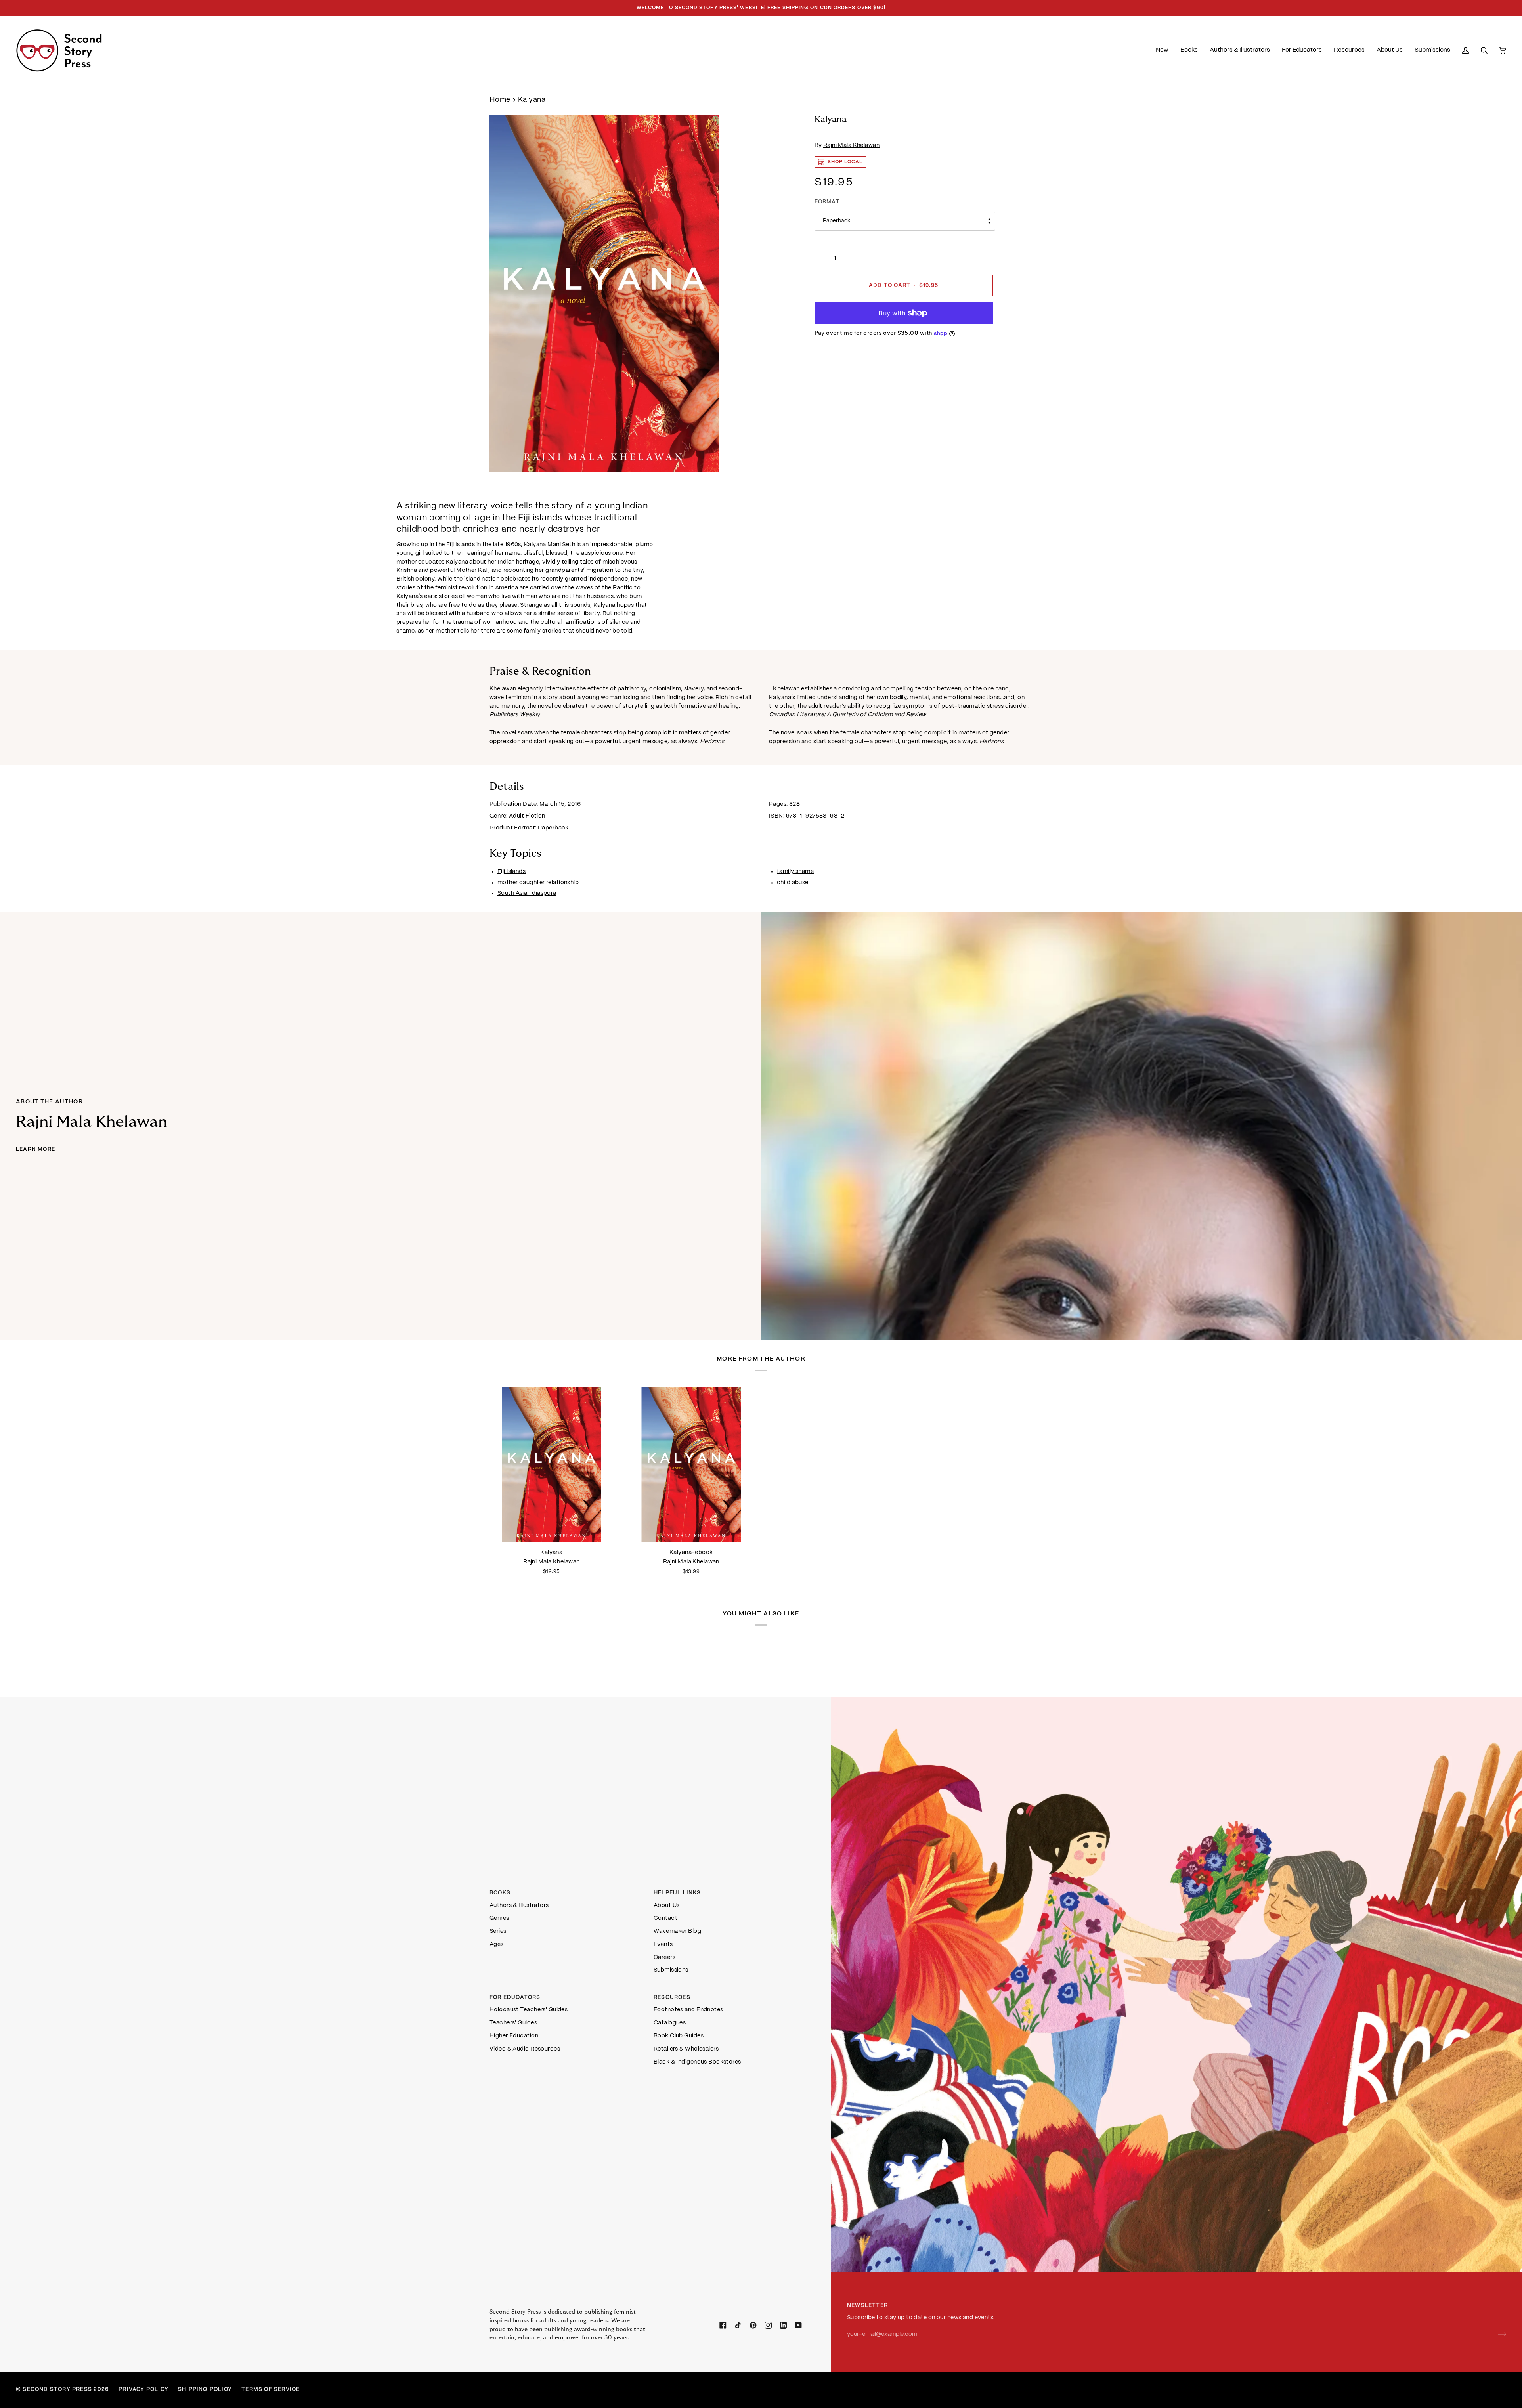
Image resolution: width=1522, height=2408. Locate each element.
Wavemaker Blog (677, 1931)
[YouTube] (798, 2325)
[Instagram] (768, 2325)
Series (498, 1931)
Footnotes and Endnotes (688, 2010)
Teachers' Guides (513, 2023)
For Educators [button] (515, 1998)
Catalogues (670, 2023)
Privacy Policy (143, 2390)
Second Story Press (57, 2390)
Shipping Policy (205, 2390)
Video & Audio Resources (525, 2049)
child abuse (793, 882)
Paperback (837, 221)
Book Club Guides (679, 2036)
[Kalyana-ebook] (691, 1465)
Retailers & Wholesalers (686, 2049)
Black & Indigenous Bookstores (697, 2062)
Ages (497, 1944)
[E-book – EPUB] (691, 1465)
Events (663, 1944)
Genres (499, 1918)
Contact (665, 1918)
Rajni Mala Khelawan (851, 145)
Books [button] (500, 1893)
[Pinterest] (753, 2325)
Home (500, 100)
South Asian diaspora (527, 893)
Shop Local (845, 162)
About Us (667, 1905)
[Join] (1496, 2335)
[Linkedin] (783, 2325)
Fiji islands (511, 871)
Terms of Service (271, 2390)
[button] (1189, 50)
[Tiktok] (738, 2325)
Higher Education (514, 2036)
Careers (664, 1957)
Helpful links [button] (677, 1893)
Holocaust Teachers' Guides (529, 2010)
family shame (795, 871)
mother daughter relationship (538, 882)
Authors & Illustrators (519, 1905)
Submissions (671, 1970)
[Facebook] (723, 2325)
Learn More (35, 1150)
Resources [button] (672, 1998)
